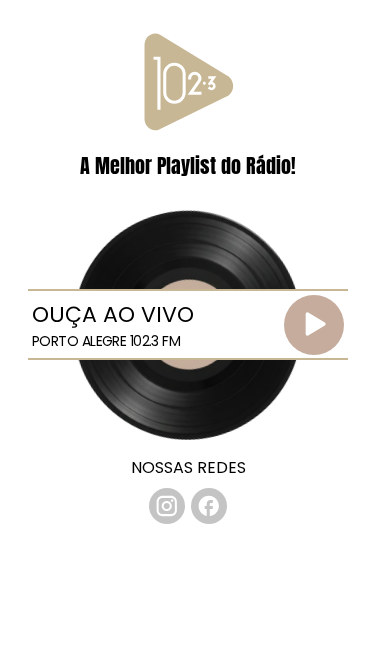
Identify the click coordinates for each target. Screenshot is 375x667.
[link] (167, 506)
